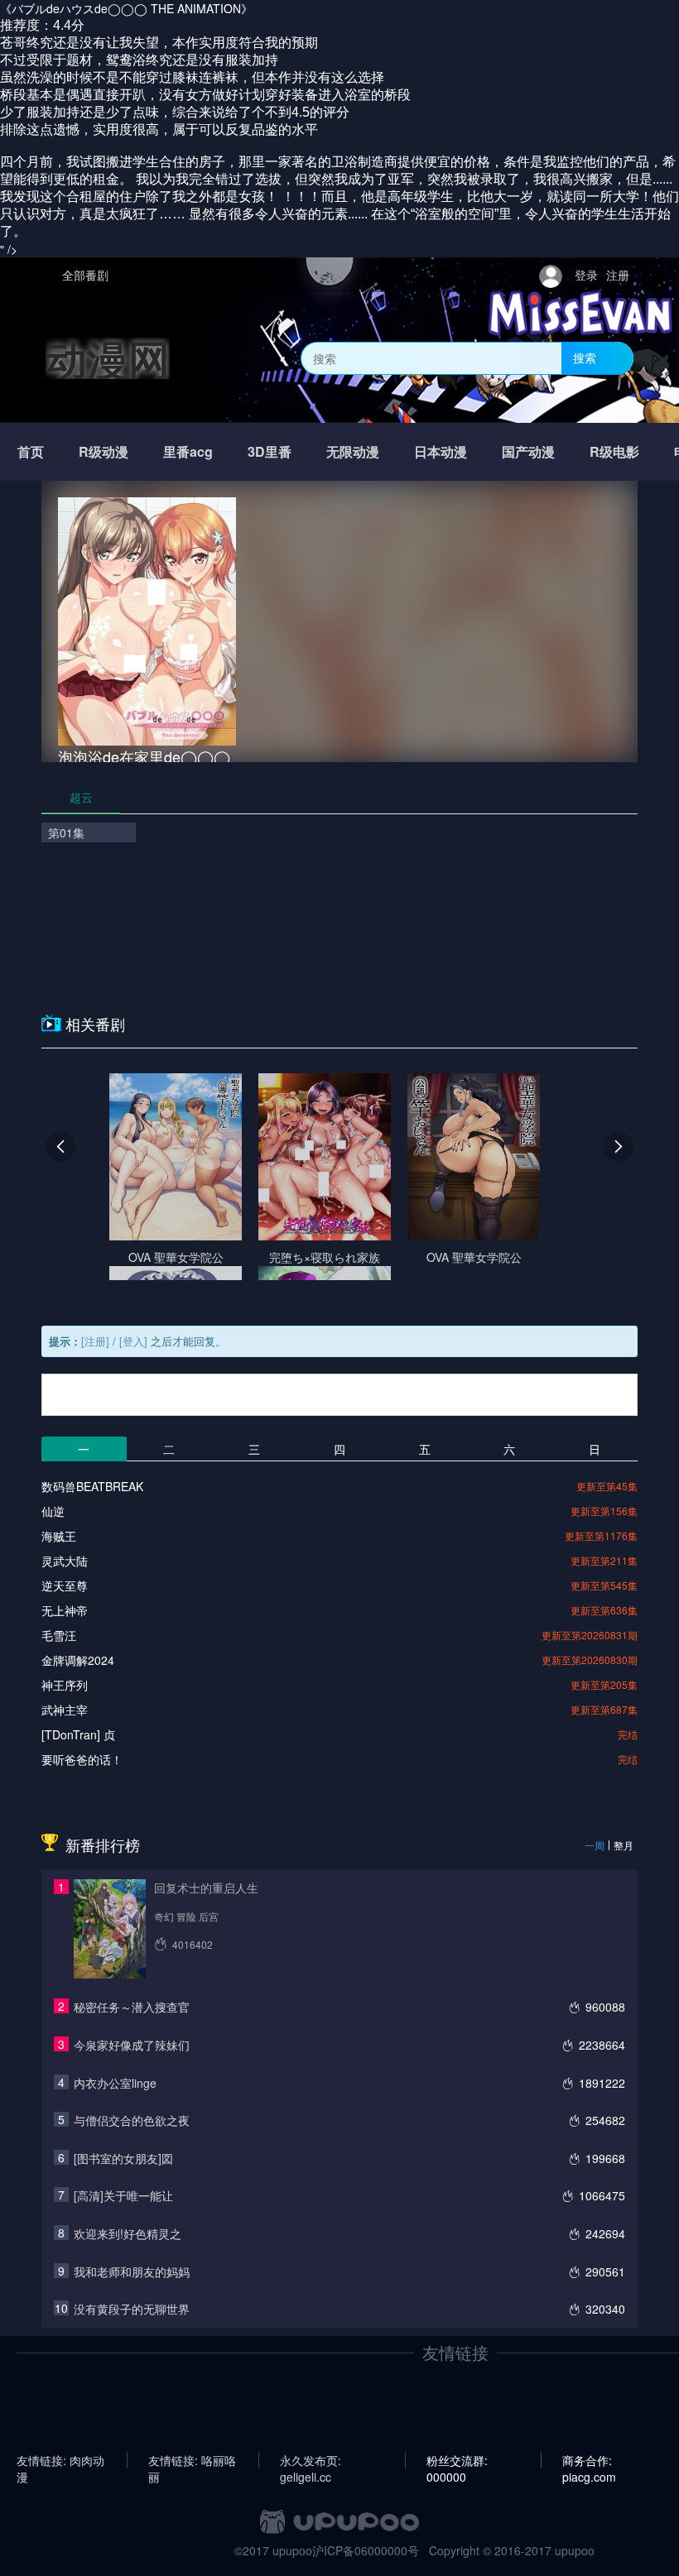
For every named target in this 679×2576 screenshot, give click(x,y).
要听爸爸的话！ (82, 1759)
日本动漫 (441, 451)
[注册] (95, 1341)
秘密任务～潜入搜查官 (132, 2007)
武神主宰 (65, 1710)
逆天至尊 (65, 1585)
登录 (586, 275)
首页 (31, 451)
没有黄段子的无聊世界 (132, 2309)
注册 (618, 275)
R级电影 (614, 451)
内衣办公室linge (115, 2083)
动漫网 (108, 358)
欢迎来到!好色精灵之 (128, 2233)
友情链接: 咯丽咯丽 (192, 2460)
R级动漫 (104, 451)
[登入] (133, 1341)
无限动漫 (353, 451)
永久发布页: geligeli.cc (311, 2460)
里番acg (188, 451)
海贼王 (59, 1536)
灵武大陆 (65, 1561)
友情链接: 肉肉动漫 (60, 2460)
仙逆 (53, 1511)
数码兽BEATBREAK (92, 1486)
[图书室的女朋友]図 (123, 2158)
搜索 (585, 357)
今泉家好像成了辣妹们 (132, 2045)
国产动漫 (528, 451)
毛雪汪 (59, 1635)
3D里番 (270, 451)
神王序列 (65, 1685)
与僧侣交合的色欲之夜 (132, 2120)
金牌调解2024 (78, 1660)
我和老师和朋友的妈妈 (132, 2271)
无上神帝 (65, 1610)
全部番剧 (85, 275)
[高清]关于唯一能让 (123, 2195)
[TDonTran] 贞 (78, 1734)
